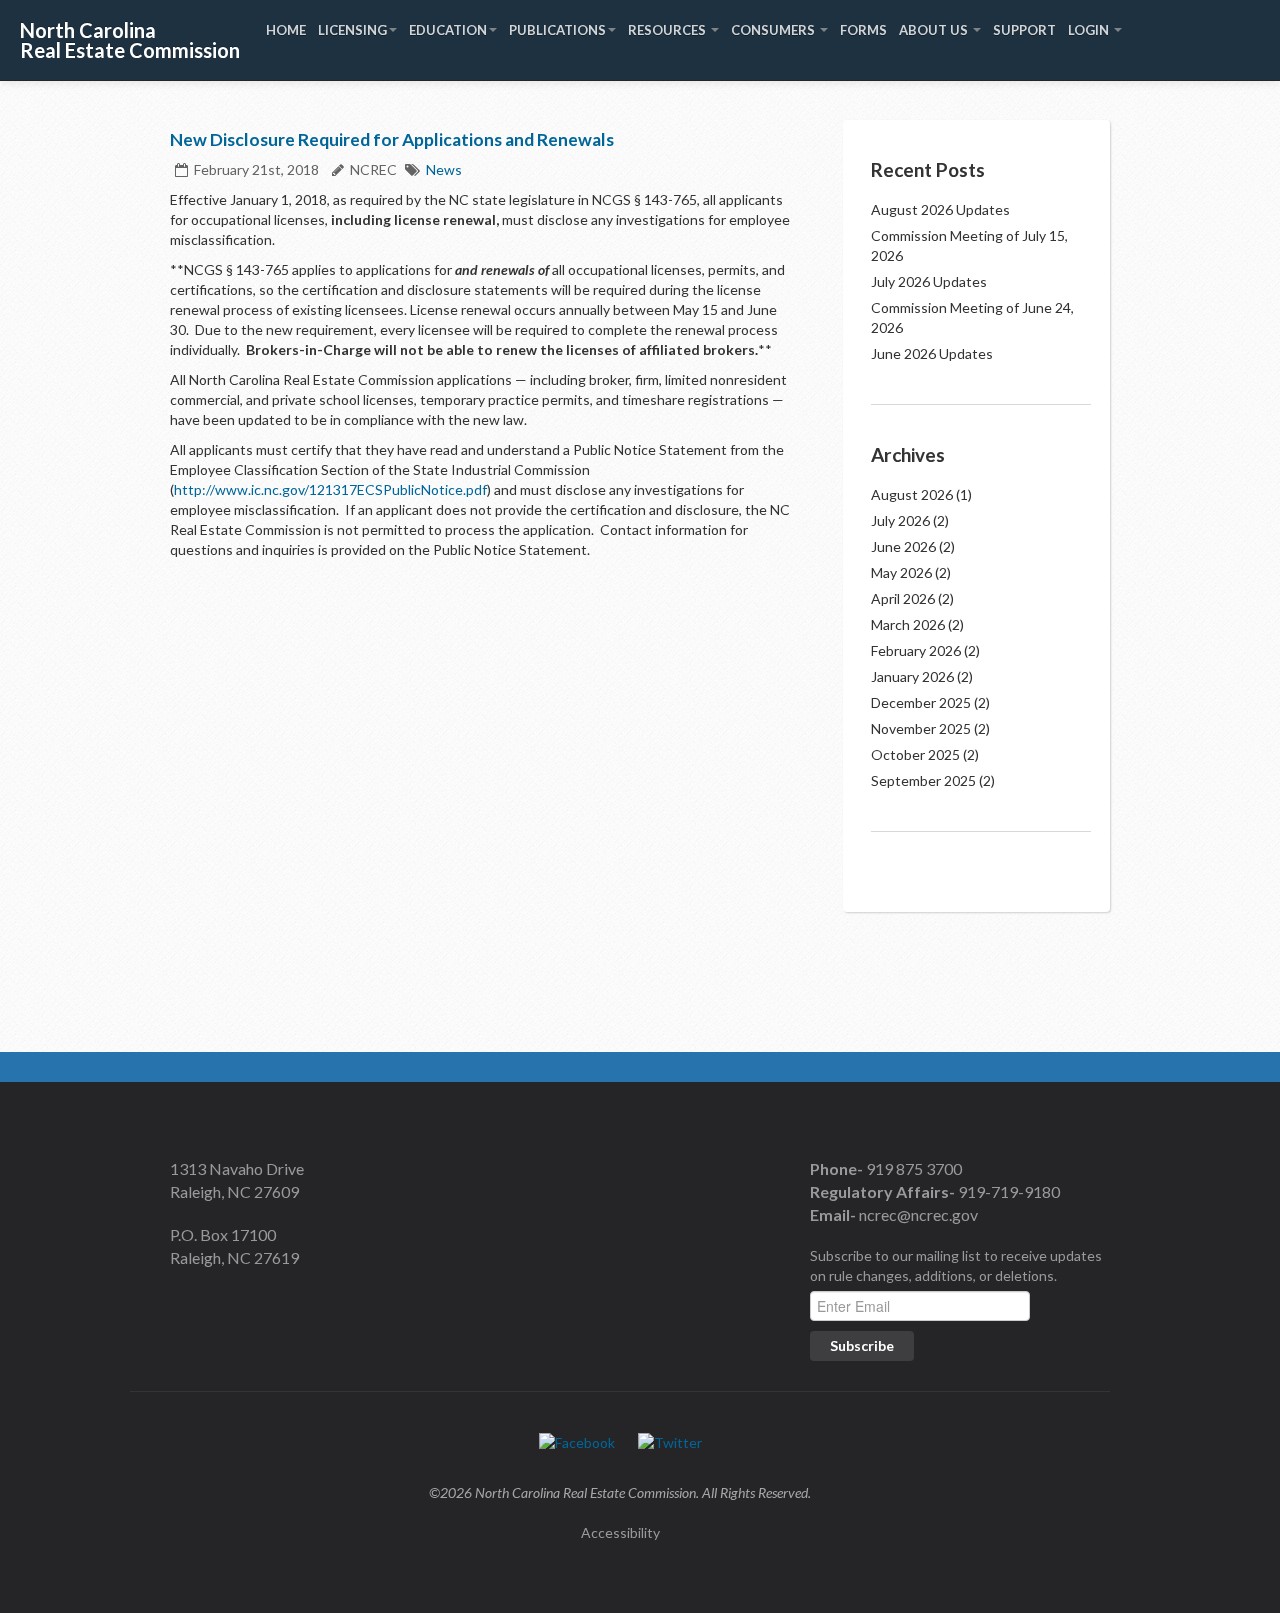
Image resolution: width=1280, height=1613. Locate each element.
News (444, 169)
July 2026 (900, 520)
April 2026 (903, 598)
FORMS (863, 30)
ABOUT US (935, 30)
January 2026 (912, 676)
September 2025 (923, 780)
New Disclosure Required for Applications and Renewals (392, 139)
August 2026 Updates (940, 209)
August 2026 (912, 494)
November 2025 (921, 728)
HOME (286, 30)
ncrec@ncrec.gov (917, 1214)
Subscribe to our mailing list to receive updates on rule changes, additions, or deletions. (956, 1265)
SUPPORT (1024, 30)
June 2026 (903, 546)
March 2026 (908, 624)
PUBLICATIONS (557, 30)
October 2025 (915, 754)
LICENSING (352, 30)
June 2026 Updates (932, 353)
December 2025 (921, 702)
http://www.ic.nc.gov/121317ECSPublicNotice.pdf (330, 489)
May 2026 (901, 572)
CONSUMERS (774, 30)
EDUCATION (448, 30)
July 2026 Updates (929, 281)
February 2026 (916, 650)
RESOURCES (668, 30)
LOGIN (1090, 30)
